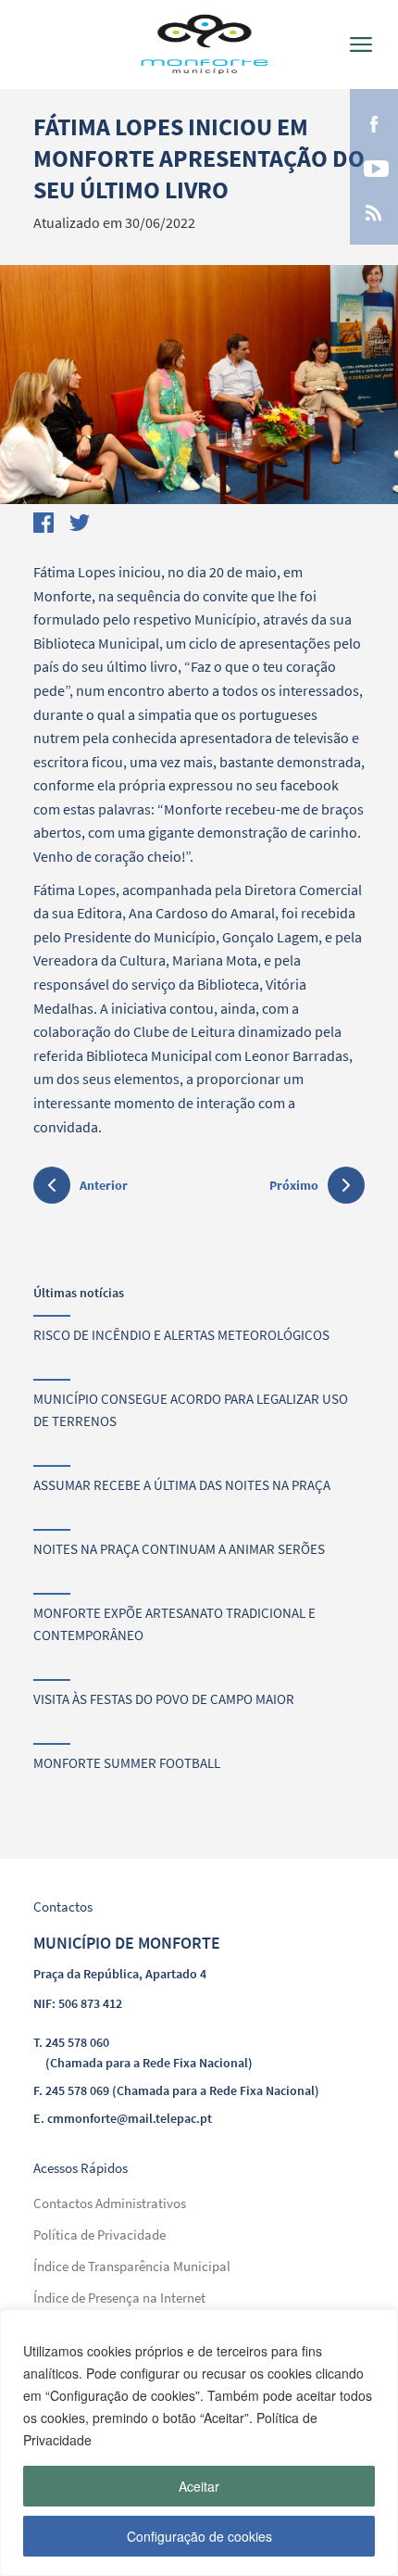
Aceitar (199, 2486)
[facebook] (374, 122)
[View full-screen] (199, 385)
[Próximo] (346, 1185)
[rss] (374, 211)
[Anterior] (52, 1188)
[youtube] (374, 167)
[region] (199, 2443)
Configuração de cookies (199, 2536)
